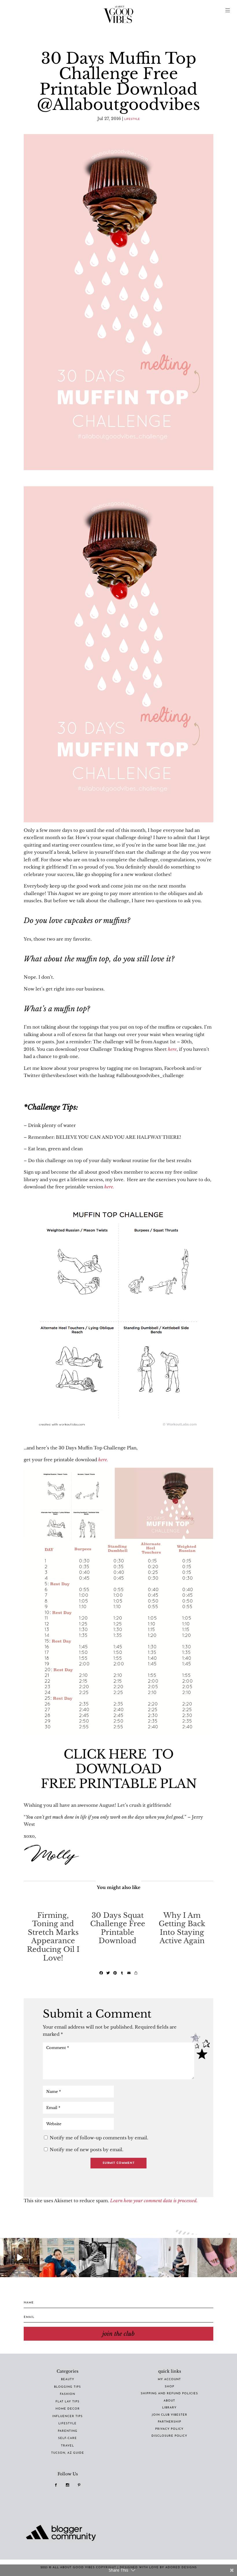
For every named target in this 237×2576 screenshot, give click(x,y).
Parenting (68, 2431)
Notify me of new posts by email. (87, 2150)
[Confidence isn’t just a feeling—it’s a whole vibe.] (59, 2258)
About (169, 2401)
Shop (170, 2387)
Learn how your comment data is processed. (154, 2201)
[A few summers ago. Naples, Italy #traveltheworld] (20, 2258)
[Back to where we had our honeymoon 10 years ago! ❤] (138, 2258)
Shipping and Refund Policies (169, 2394)
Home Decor (68, 2409)
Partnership (170, 2422)
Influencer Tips (67, 2416)
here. (109, 1187)
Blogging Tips (67, 2387)
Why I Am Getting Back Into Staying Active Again (182, 1928)
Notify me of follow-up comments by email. (99, 2138)
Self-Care (67, 2438)
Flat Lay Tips (67, 2402)
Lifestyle (132, 119)
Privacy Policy (169, 2429)
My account (169, 2379)
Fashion (67, 2394)
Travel (67, 2446)
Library (169, 2408)
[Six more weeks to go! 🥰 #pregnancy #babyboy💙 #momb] (178, 2258)
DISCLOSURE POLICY (169, 2436)
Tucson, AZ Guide (68, 2453)
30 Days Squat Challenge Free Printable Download (118, 1928)
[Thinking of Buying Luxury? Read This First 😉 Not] (99, 2258)
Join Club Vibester (170, 2415)
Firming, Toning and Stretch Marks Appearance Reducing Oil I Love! (53, 1937)
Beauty (68, 2379)
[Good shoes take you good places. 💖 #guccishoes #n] (217, 2258)
